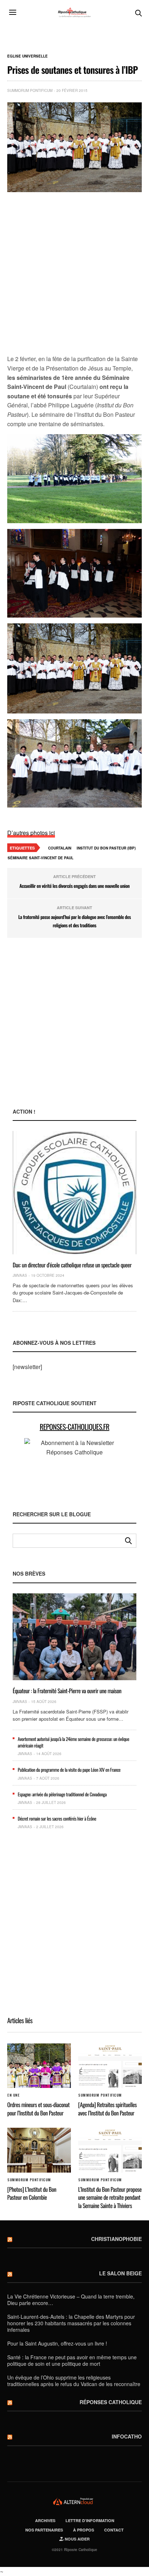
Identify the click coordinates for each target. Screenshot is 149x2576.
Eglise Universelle (27, 56)
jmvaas (20, 1275)
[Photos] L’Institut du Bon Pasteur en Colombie (32, 2193)
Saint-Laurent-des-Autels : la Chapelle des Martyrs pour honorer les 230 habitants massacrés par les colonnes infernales (71, 2323)
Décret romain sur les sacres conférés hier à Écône (57, 1818)
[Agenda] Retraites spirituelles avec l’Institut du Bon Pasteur (107, 2109)
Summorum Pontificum (30, 90)
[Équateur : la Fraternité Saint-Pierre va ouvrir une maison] (74, 1637)
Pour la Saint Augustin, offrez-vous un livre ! (57, 2343)
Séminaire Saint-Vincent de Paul (41, 858)
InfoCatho (127, 2436)
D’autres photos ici (31, 833)
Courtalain (60, 848)
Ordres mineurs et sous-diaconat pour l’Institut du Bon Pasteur (39, 2109)
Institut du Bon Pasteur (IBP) (106, 848)
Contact (114, 2530)
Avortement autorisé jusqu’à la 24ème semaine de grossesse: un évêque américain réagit (73, 1742)
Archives (45, 2520)
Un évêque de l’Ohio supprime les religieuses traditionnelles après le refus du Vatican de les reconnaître (74, 2381)
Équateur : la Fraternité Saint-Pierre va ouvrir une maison (67, 1691)
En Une (13, 2095)
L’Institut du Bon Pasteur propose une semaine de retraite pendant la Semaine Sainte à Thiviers (110, 2197)
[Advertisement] (74, 274)
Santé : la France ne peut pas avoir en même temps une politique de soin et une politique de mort (72, 2360)
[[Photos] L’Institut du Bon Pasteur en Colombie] (39, 2150)
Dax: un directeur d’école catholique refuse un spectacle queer (72, 1265)
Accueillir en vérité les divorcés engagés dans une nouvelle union (75, 886)
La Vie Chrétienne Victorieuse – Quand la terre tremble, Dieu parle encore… (71, 2300)
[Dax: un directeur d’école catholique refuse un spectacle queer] (74, 1192)
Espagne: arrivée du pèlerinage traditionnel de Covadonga (62, 1794)
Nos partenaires (44, 2530)
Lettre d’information (90, 2520)
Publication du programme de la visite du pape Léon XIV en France (69, 1770)
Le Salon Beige (120, 2273)
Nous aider (77, 2539)
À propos (84, 2530)
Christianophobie (116, 2239)
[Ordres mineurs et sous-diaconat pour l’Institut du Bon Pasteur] (39, 2066)
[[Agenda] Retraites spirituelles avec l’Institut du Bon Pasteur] (110, 2066)
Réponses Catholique (111, 2402)
